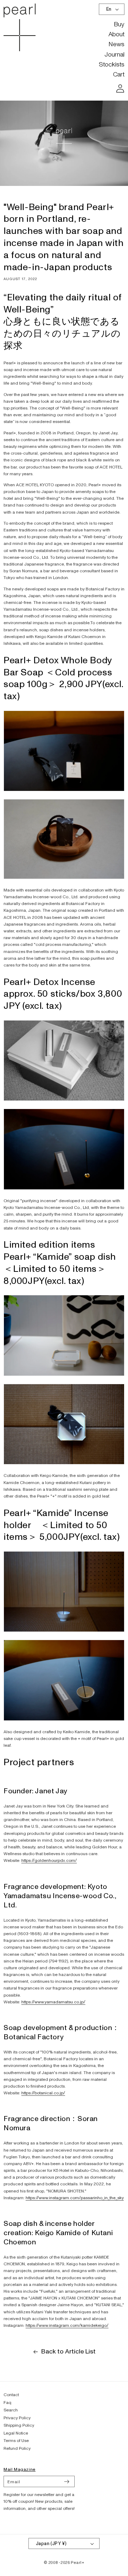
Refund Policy (17, 2449)
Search (11, 2410)
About (116, 34)
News (116, 44)
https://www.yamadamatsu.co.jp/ (53, 2002)
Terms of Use (16, 2441)
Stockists (112, 65)
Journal (114, 55)
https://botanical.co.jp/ (43, 2093)
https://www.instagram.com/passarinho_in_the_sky (75, 2198)
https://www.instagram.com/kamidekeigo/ (67, 2326)
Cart (119, 74)
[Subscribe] (66, 2481)
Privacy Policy (17, 2418)
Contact (11, 2395)
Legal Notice (16, 2433)
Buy (119, 24)
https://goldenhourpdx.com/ (49, 1861)
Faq (7, 2403)
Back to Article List (68, 2352)
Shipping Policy (19, 2425)
